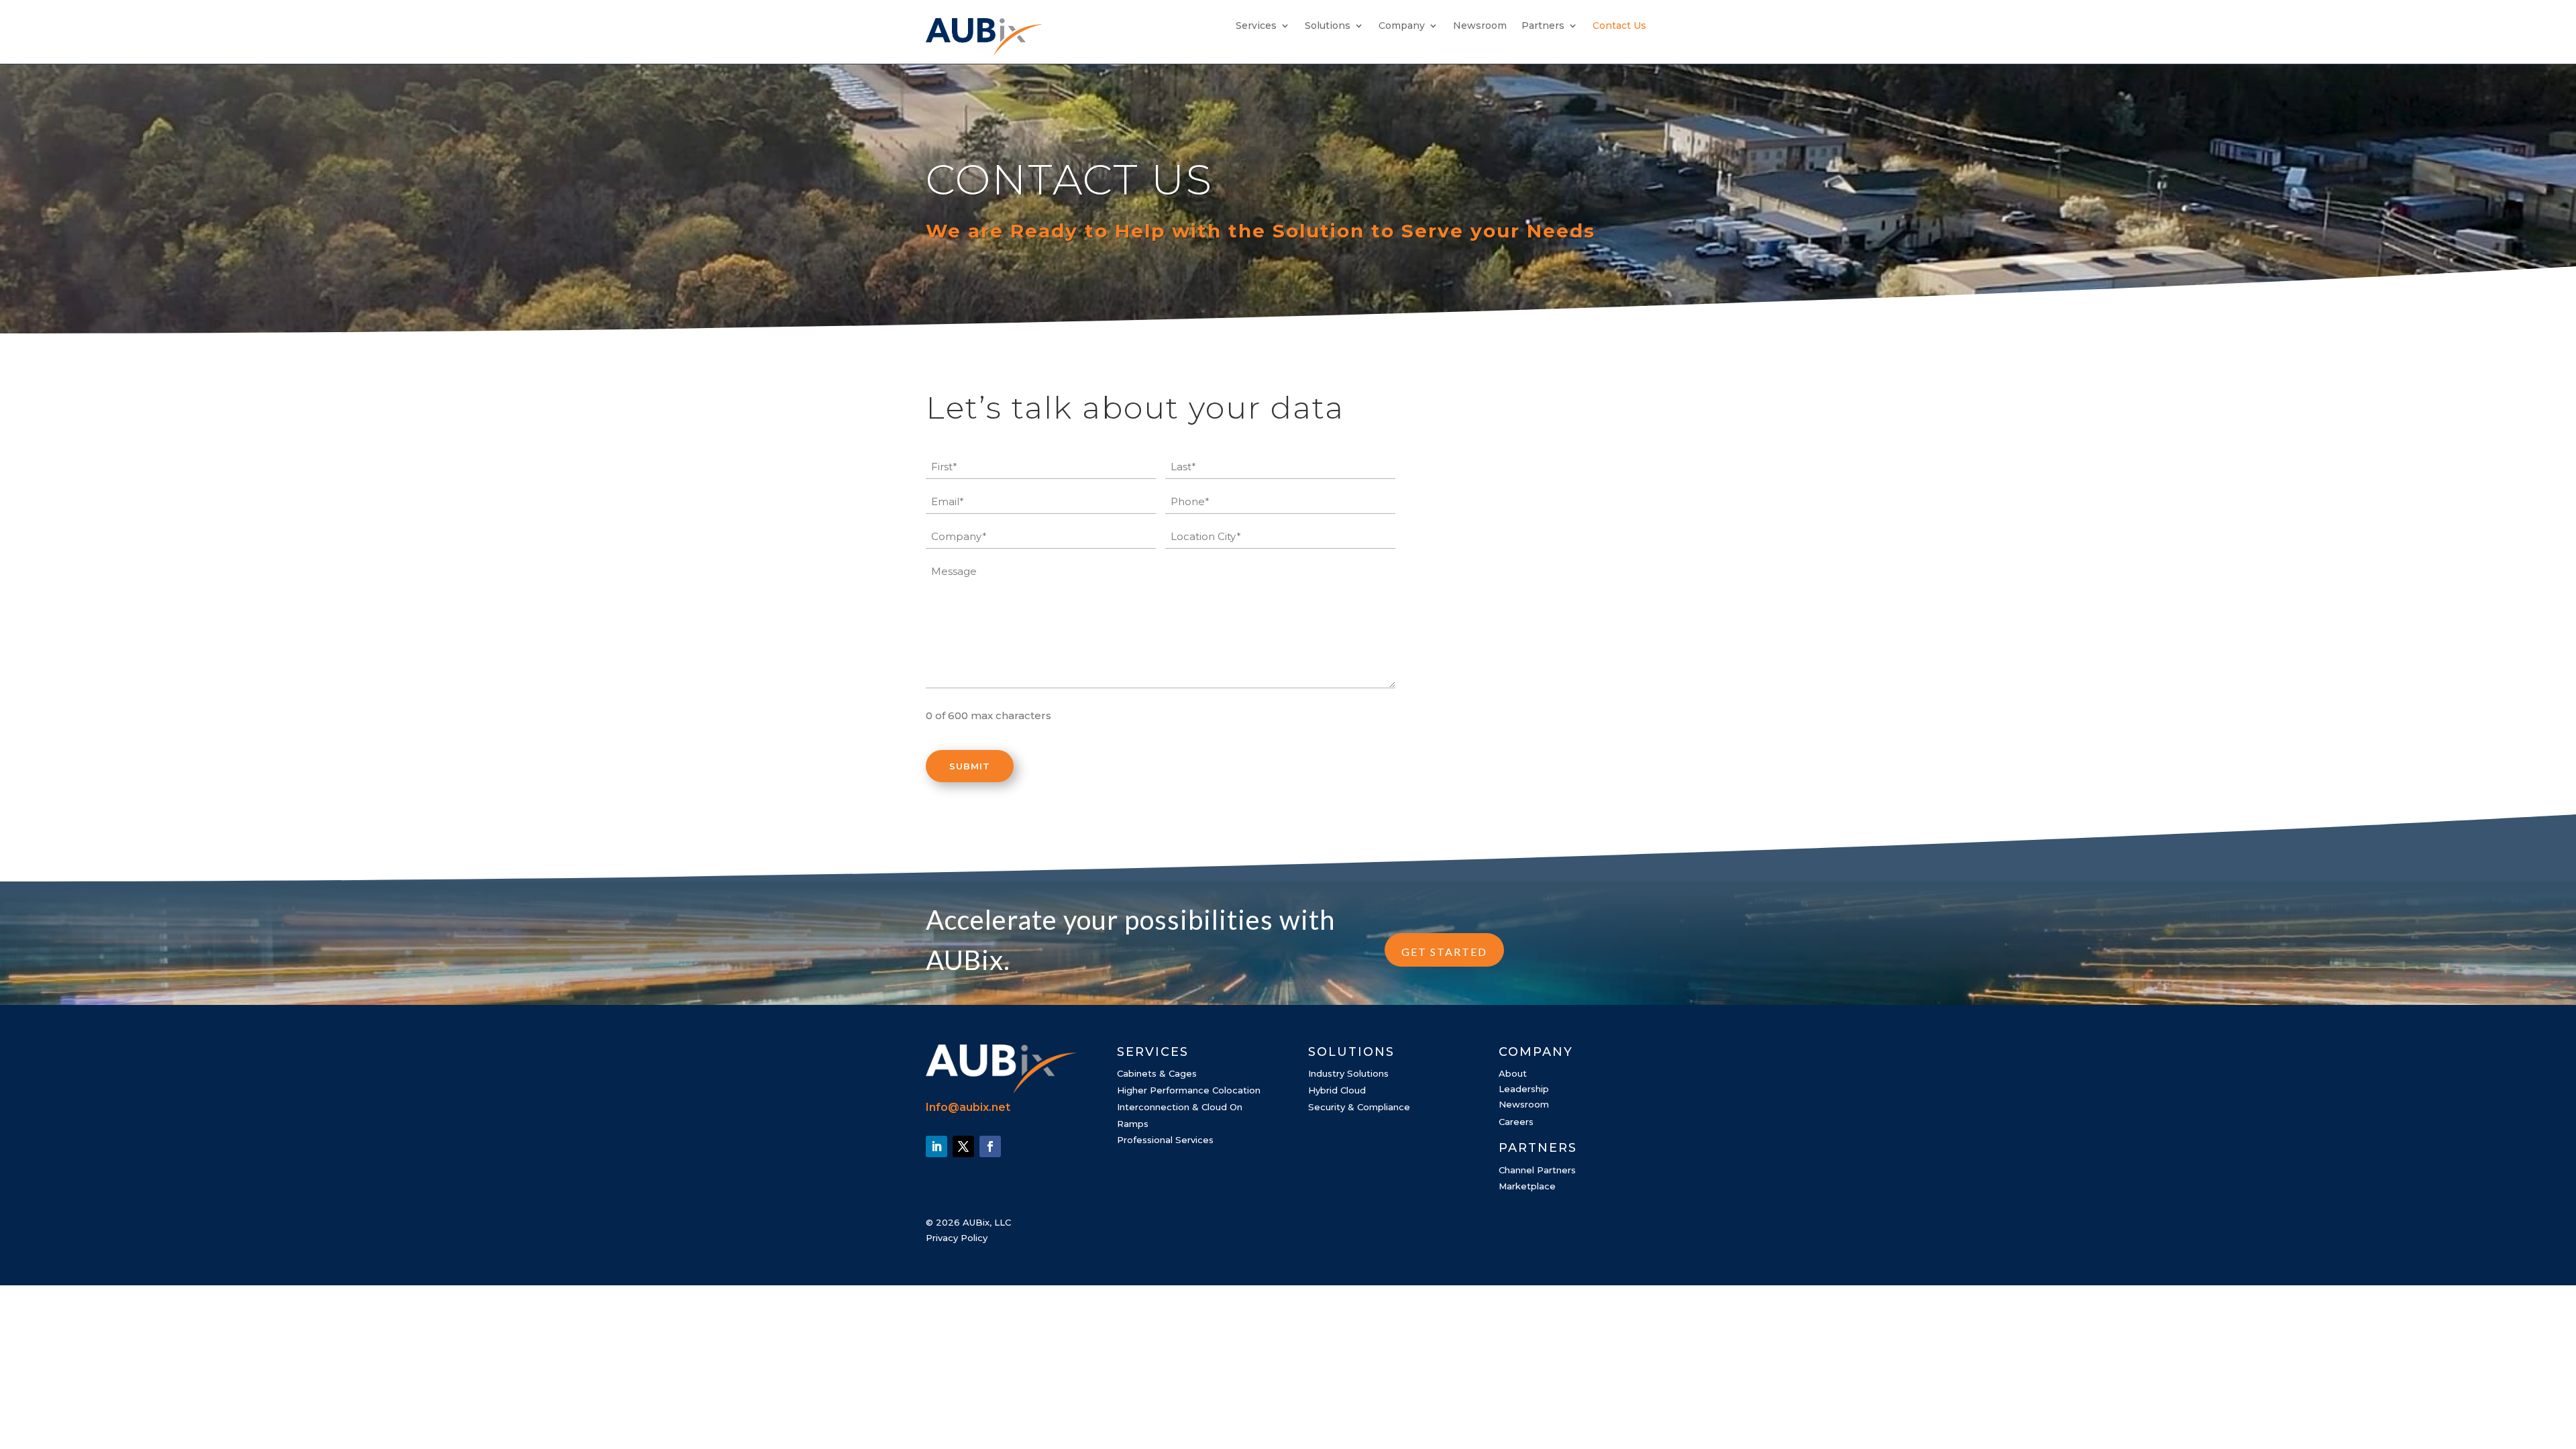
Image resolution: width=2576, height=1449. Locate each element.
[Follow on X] (963, 1146)
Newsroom (1480, 26)
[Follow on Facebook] (990, 1146)
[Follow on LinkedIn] (936, 1146)
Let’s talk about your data (1135, 408)
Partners (1543, 26)
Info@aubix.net (968, 1107)
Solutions (1328, 26)
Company (1402, 26)
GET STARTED (1444, 952)
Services (1256, 26)
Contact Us (1619, 26)
